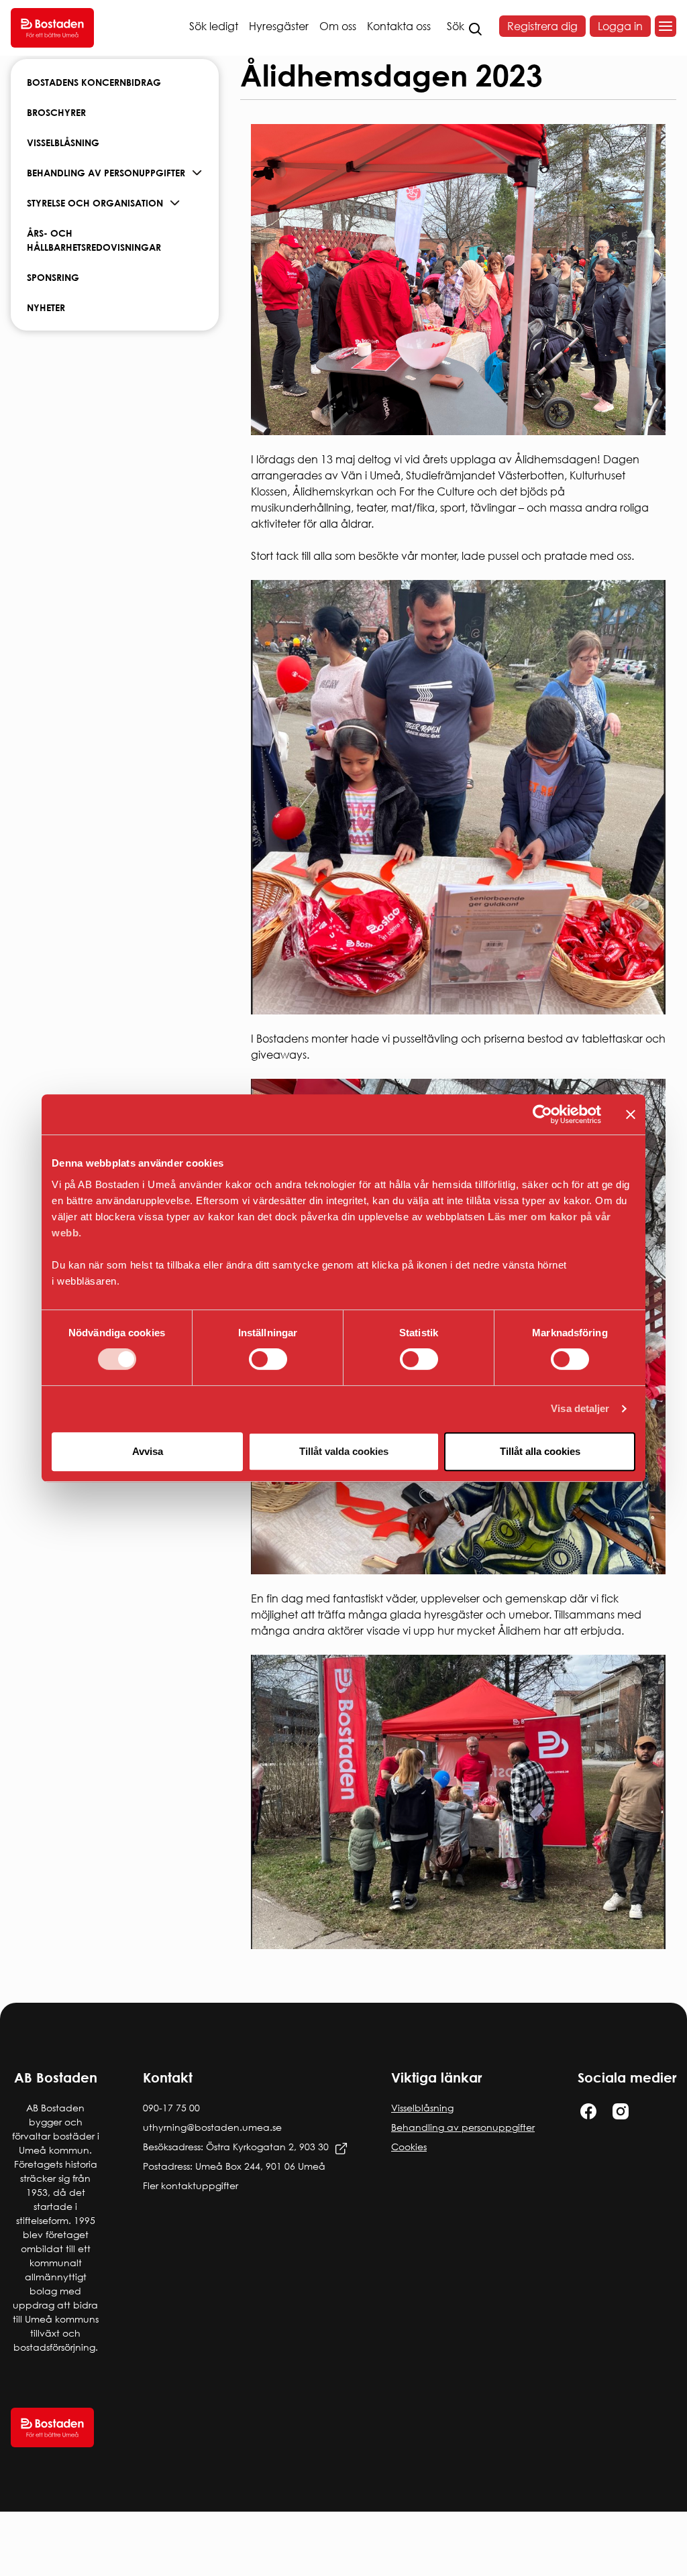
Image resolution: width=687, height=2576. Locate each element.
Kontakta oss (399, 26)
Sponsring (53, 277)
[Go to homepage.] (52, 28)
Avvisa (148, 1451)
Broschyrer (56, 112)
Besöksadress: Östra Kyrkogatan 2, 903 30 (236, 2147)
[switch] (268, 1359)
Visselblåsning (63, 142)
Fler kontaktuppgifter (191, 2185)
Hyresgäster (279, 26)
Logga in (620, 26)
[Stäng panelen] (631, 1114)
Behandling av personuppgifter (106, 173)
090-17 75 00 (171, 2108)
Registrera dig (542, 26)
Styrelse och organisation (95, 203)
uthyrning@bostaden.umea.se (212, 2127)
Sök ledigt (214, 26)
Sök (456, 26)
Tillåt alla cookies (540, 1451)
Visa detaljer (580, 1408)
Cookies (409, 2147)
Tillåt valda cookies (344, 1451)
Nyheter (46, 307)
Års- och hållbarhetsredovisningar (94, 240)
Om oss (338, 26)
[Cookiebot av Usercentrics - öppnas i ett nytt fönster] (542, 1114)
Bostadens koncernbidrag (94, 82)
